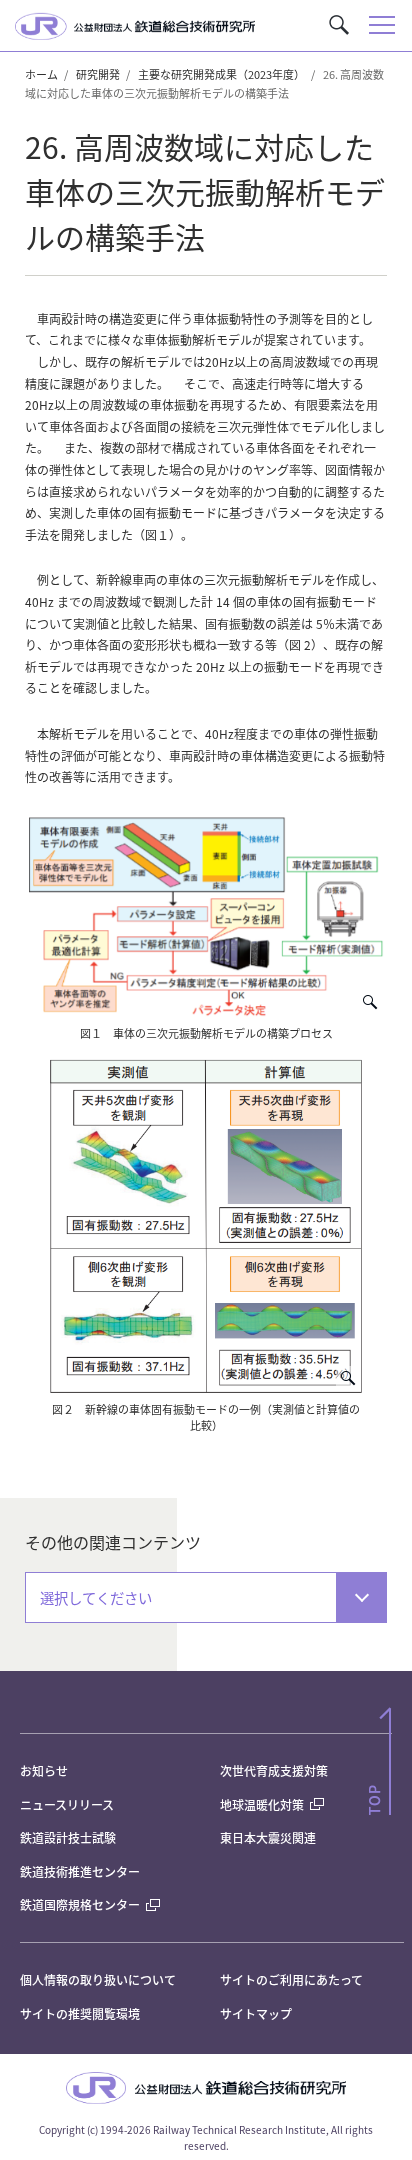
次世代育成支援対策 (274, 1770)
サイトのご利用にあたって (291, 1979)
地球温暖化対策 (262, 1804)
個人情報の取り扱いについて (98, 1979)
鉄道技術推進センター (80, 1871)
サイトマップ (256, 2013)
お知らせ (44, 1770)
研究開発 (98, 74)
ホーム (41, 74)
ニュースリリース (67, 1804)
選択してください (96, 1597)
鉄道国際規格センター (80, 1904)
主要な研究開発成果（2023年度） (221, 74)
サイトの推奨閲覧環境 (80, 2013)
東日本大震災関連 (268, 1837)
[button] (339, 25)
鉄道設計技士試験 (68, 1837)
